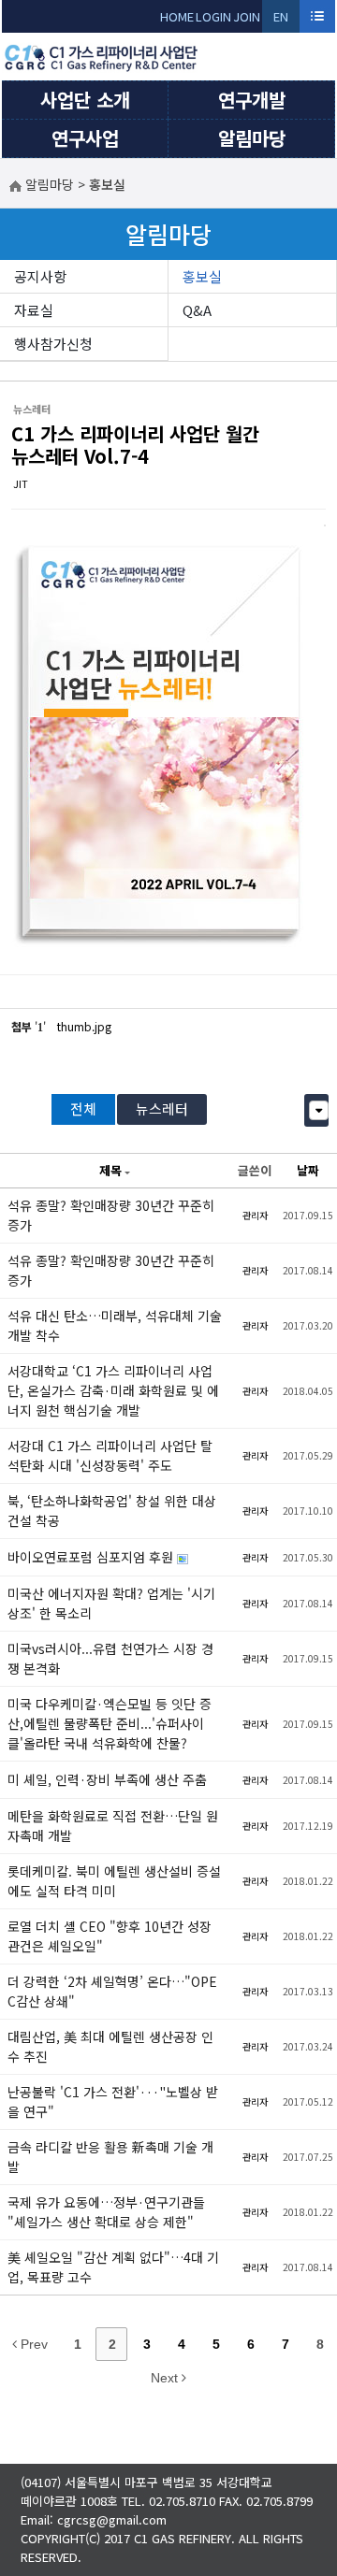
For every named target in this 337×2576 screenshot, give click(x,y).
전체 (83, 1108)
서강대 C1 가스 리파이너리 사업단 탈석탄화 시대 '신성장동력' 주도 (110, 1455)
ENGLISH (281, 20)
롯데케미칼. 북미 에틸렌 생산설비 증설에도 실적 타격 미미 (114, 1881)
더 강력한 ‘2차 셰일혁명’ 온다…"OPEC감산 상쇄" (112, 1991)
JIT (21, 483)
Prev (32, 2344)
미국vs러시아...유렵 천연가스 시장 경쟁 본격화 (110, 1658)
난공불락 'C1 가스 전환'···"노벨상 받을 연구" (113, 2101)
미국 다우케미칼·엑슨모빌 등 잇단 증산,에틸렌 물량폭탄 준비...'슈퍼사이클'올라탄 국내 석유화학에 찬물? (110, 1723)
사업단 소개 (85, 100)
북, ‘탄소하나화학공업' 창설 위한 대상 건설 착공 (112, 1511)
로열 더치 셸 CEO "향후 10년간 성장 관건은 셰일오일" (110, 1936)
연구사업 (85, 138)
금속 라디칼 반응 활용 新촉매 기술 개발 (110, 2157)
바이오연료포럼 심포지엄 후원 (92, 1557)
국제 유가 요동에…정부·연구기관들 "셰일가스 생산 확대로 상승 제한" (106, 2212)
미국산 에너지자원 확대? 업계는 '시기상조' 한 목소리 (111, 1603)
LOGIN (213, 16)
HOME (177, 16)
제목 (110, 1170)
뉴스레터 (162, 1108)
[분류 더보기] (319, 1110)
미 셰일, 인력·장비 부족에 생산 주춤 (107, 1779)
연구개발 (252, 100)
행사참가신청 (53, 344)
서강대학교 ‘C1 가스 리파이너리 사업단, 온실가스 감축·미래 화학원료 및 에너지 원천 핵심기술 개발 (113, 1390)
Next (166, 2378)
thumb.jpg (84, 1026)
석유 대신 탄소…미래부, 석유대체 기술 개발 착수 (115, 1325)
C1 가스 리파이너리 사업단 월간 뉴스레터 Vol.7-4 (135, 445)
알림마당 (252, 138)
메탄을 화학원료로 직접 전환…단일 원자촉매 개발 (113, 1826)
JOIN (247, 16)
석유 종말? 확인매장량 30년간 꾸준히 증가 (111, 1215)
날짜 (308, 1170)
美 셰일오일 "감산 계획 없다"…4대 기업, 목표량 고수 (113, 2267)
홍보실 (202, 276)
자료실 (34, 310)
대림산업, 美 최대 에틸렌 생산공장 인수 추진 (110, 2046)
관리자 (255, 1215)
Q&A (197, 310)
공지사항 (40, 276)
